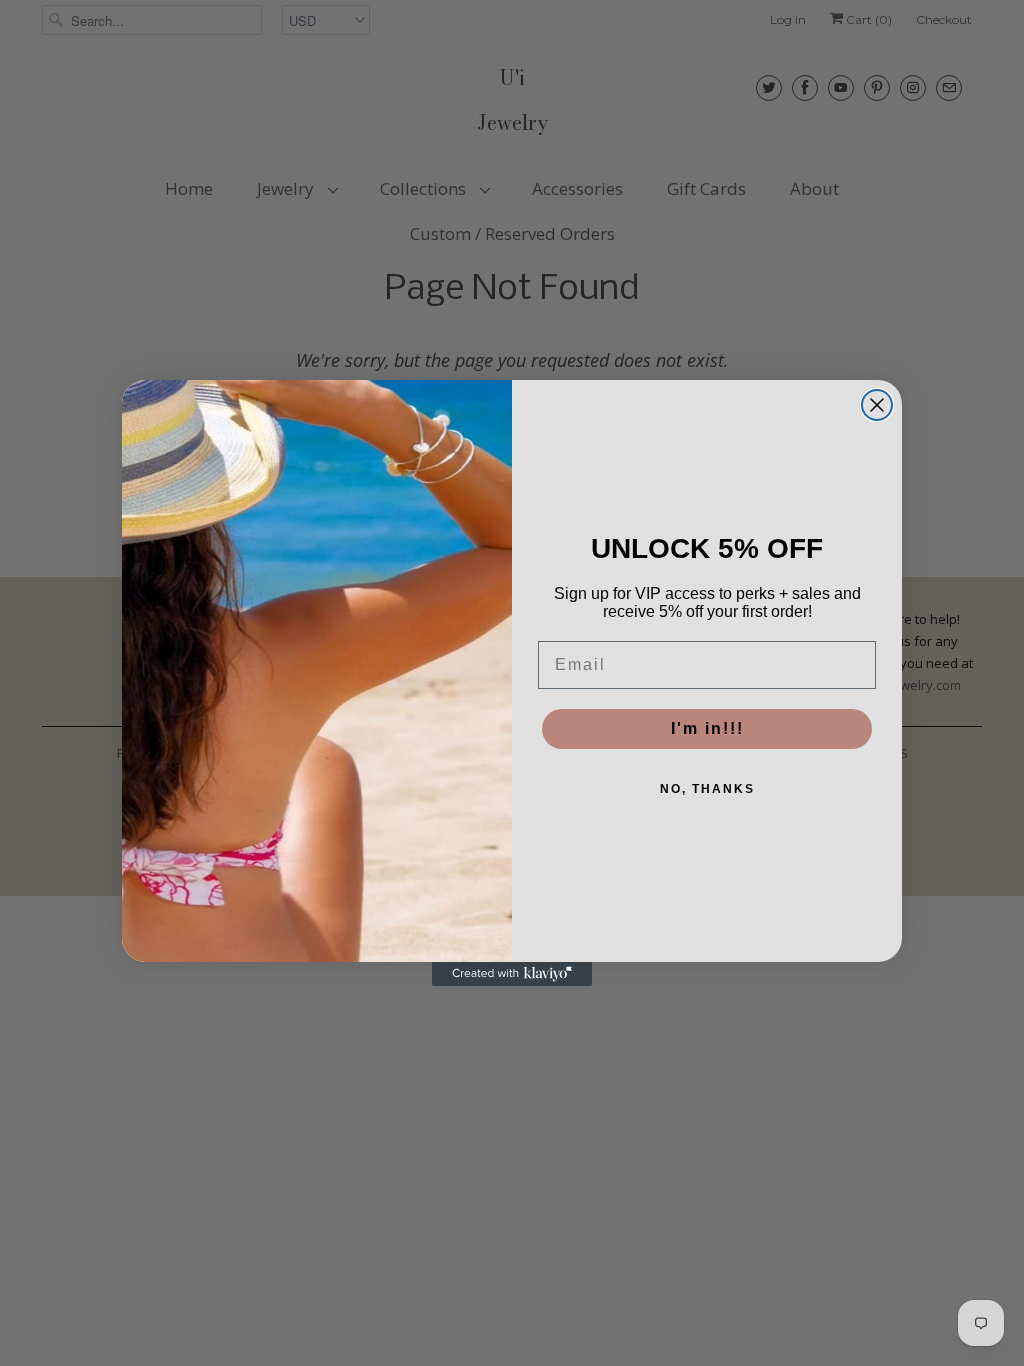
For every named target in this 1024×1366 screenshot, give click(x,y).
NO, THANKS (707, 789)
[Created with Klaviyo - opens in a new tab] (512, 974)
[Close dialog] (877, 405)
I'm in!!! (707, 728)
